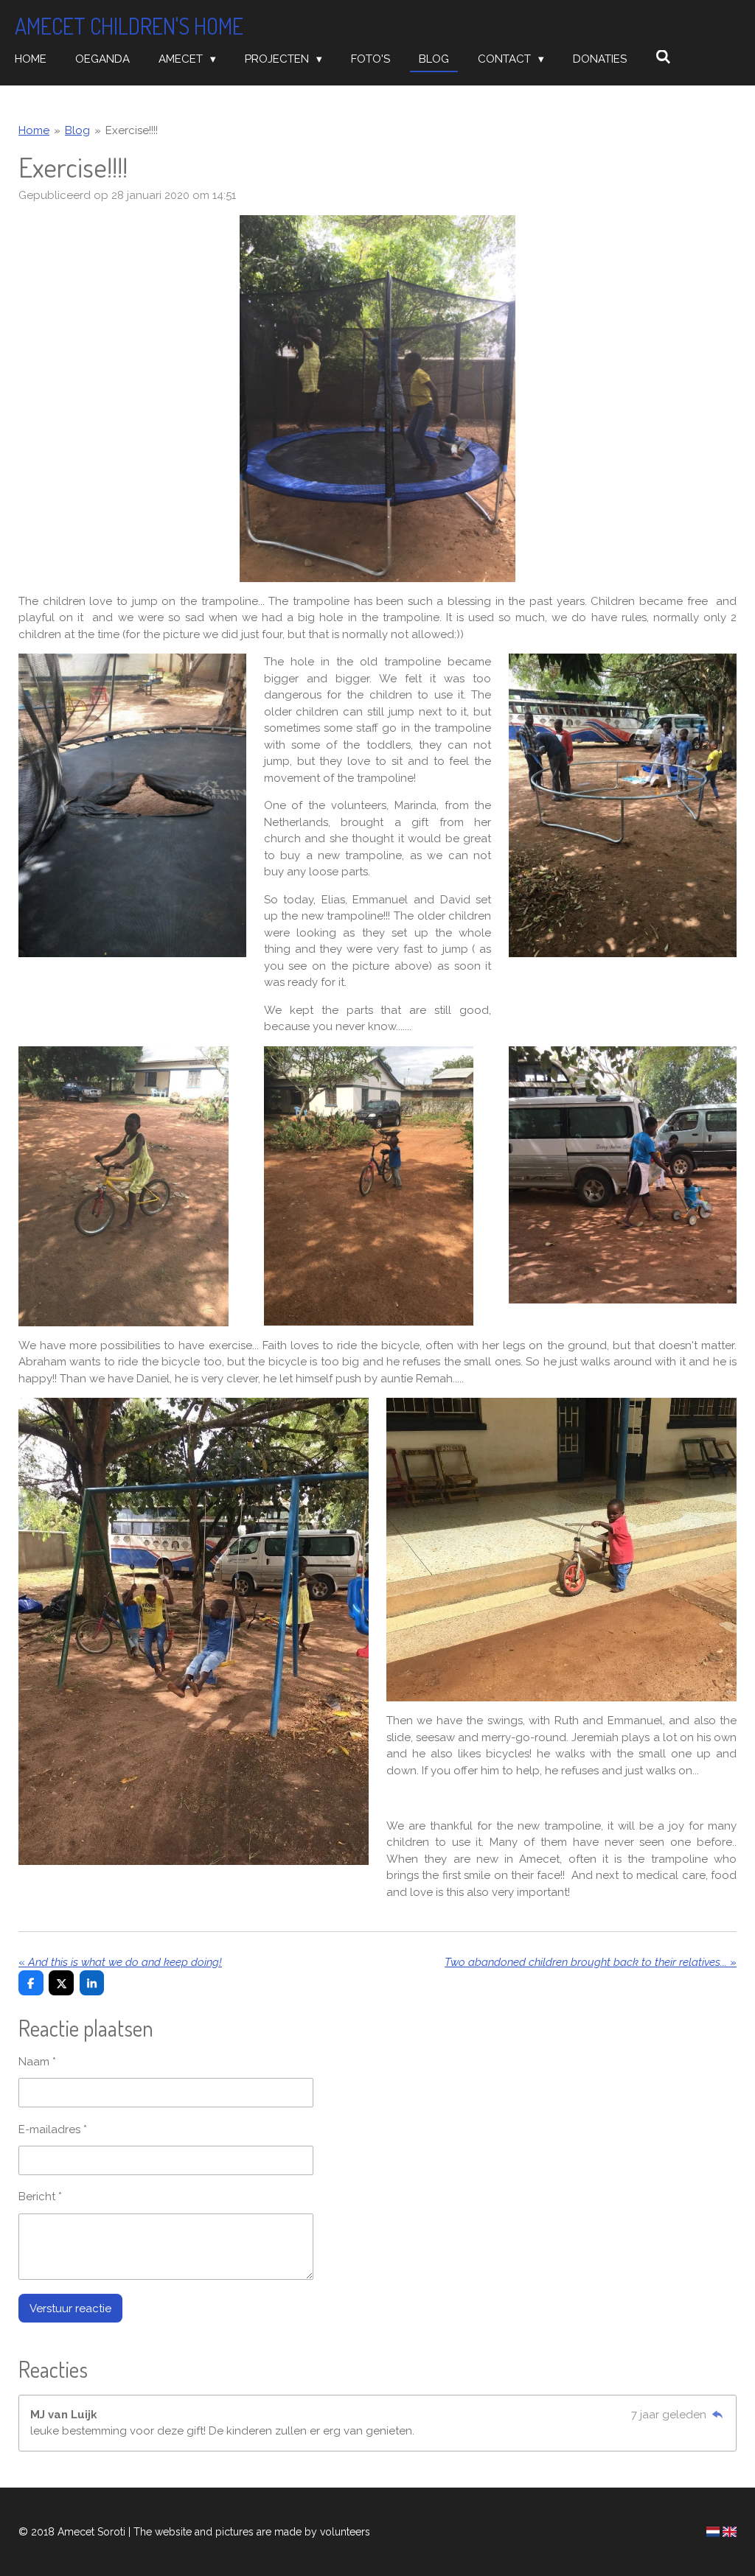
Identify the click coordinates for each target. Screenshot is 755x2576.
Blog (77, 130)
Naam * (37, 2062)
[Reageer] (717, 2415)
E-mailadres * (53, 2129)
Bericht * (40, 2197)
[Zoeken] (663, 57)
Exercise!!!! (132, 130)
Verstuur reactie (70, 2309)
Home (34, 130)
